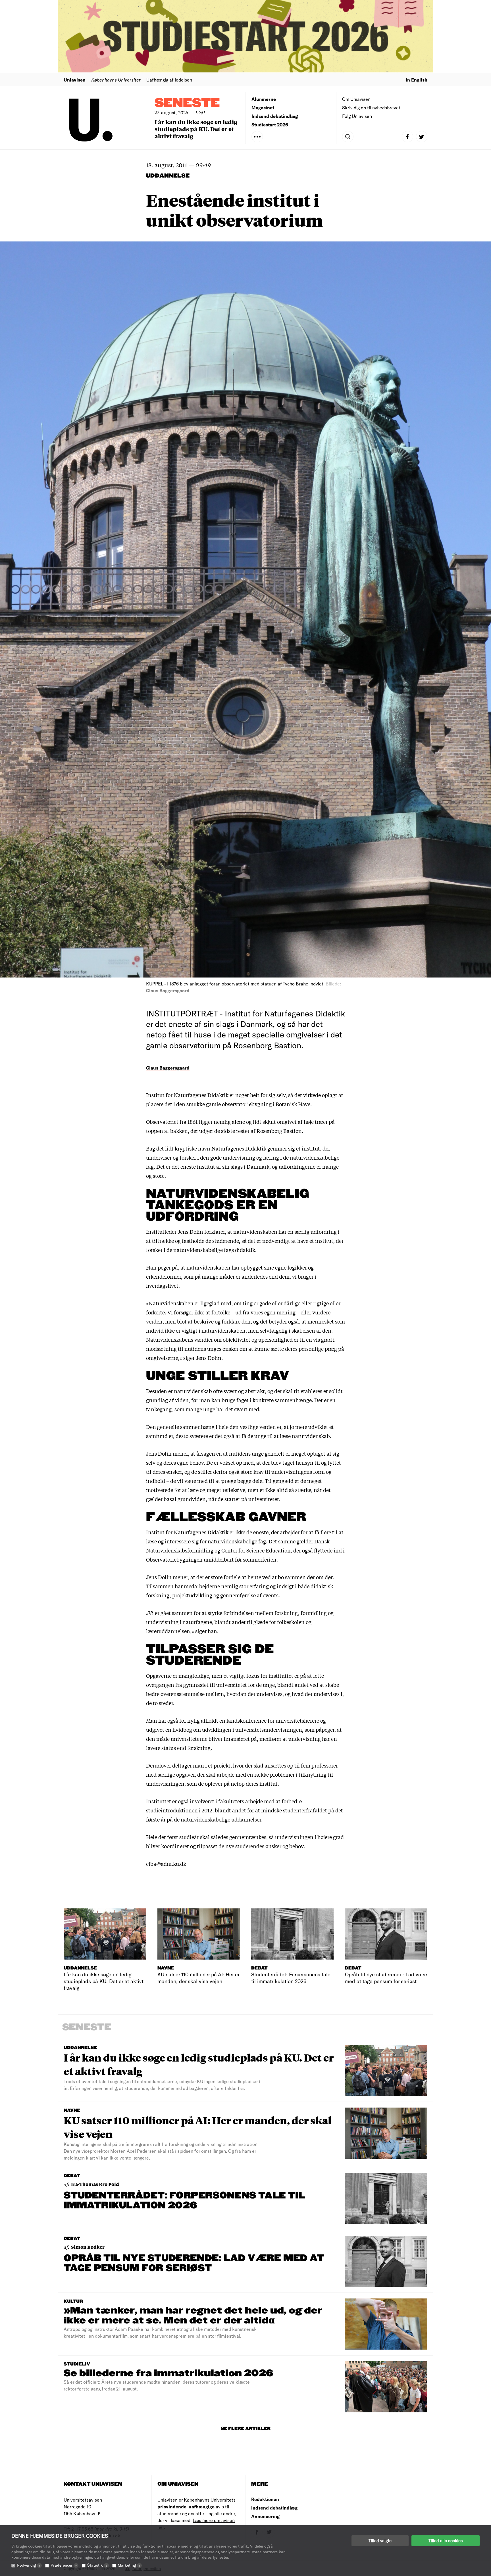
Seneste (187, 103)
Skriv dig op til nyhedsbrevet (371, 108)
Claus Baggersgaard (168, 1068)
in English (417, 80)
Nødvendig (28, 2565)
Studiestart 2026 (270, 125)
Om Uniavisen (356, 99)
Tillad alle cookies (446, 2540)
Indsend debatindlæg (275, 116)
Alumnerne (264, 99)
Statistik (97, 2565)
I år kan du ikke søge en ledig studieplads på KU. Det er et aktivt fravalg (196, 129)
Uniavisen (75, 80)
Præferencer (64, 2565)
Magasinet (263, 108)
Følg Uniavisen (357, 116)
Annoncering (265, 2516)
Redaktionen (265, 2499)
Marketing (129, 2565)
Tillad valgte (380, 2540)
